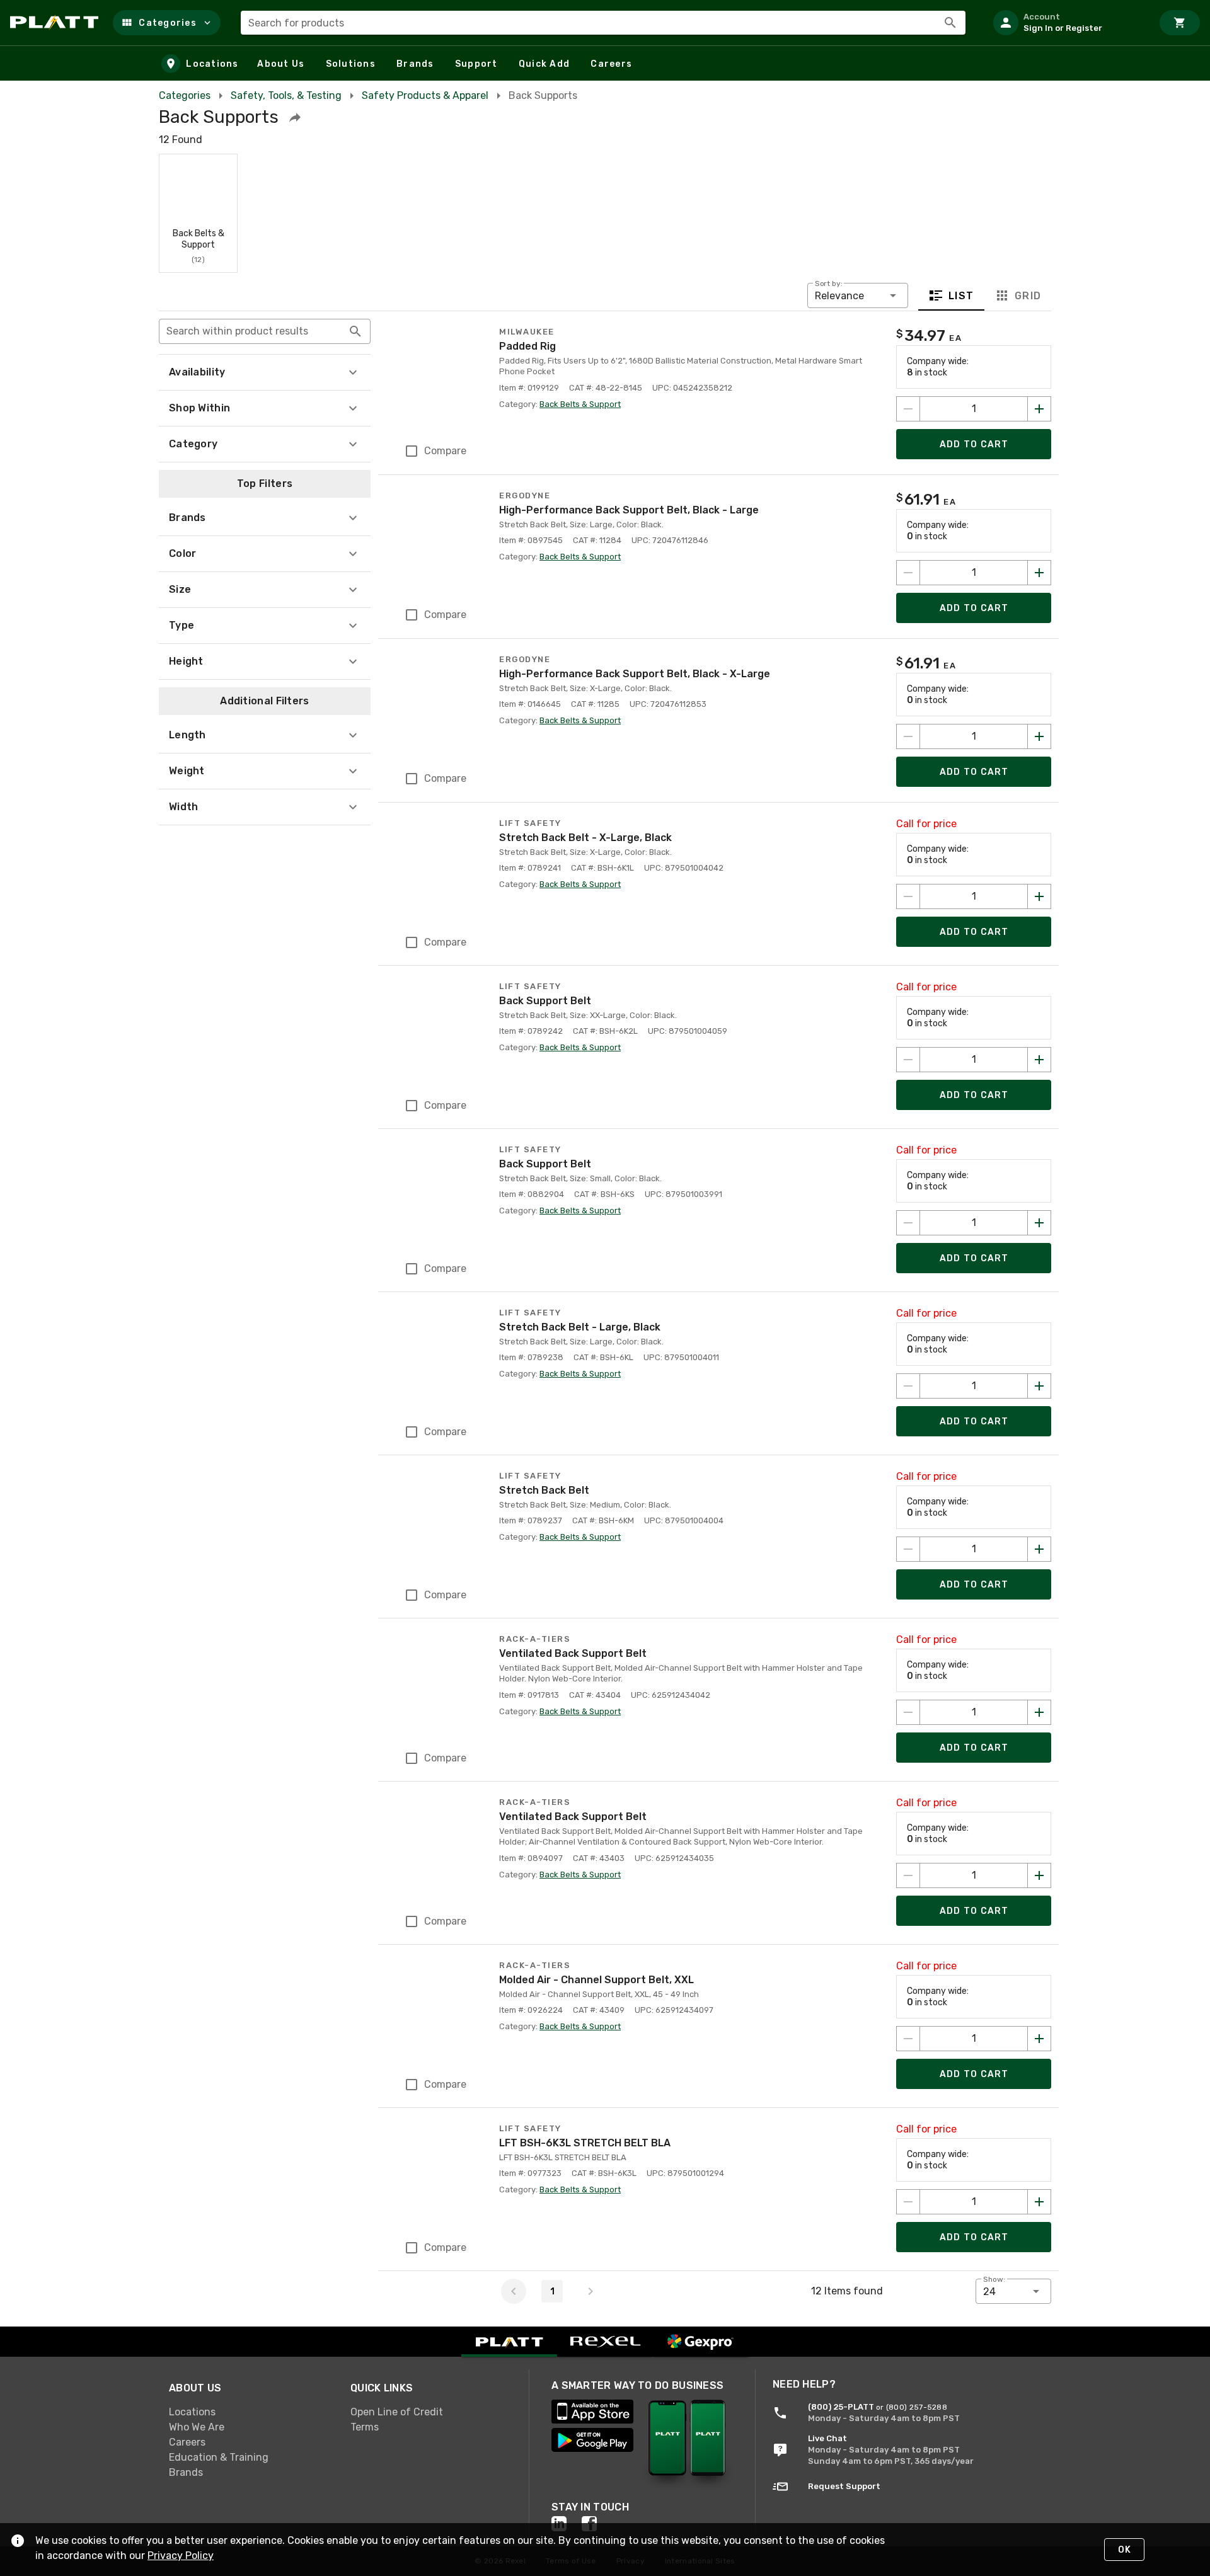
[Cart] (1180, 23)
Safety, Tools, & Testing (286, 95)
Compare (445, 451)
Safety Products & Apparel (425, 95)
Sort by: (829, 283)
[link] (250, 2412)
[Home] (56, 23)
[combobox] (603, 23)
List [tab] (961, 296)
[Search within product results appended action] (355, 331)
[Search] (950, 23)
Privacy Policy (181, 2556)
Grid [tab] (1028, 296)
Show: (994, 2279)
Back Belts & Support (580, 404)
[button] (167, 23)
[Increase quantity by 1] (1039, 409)
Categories (185, 95)
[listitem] (1068, 23)
